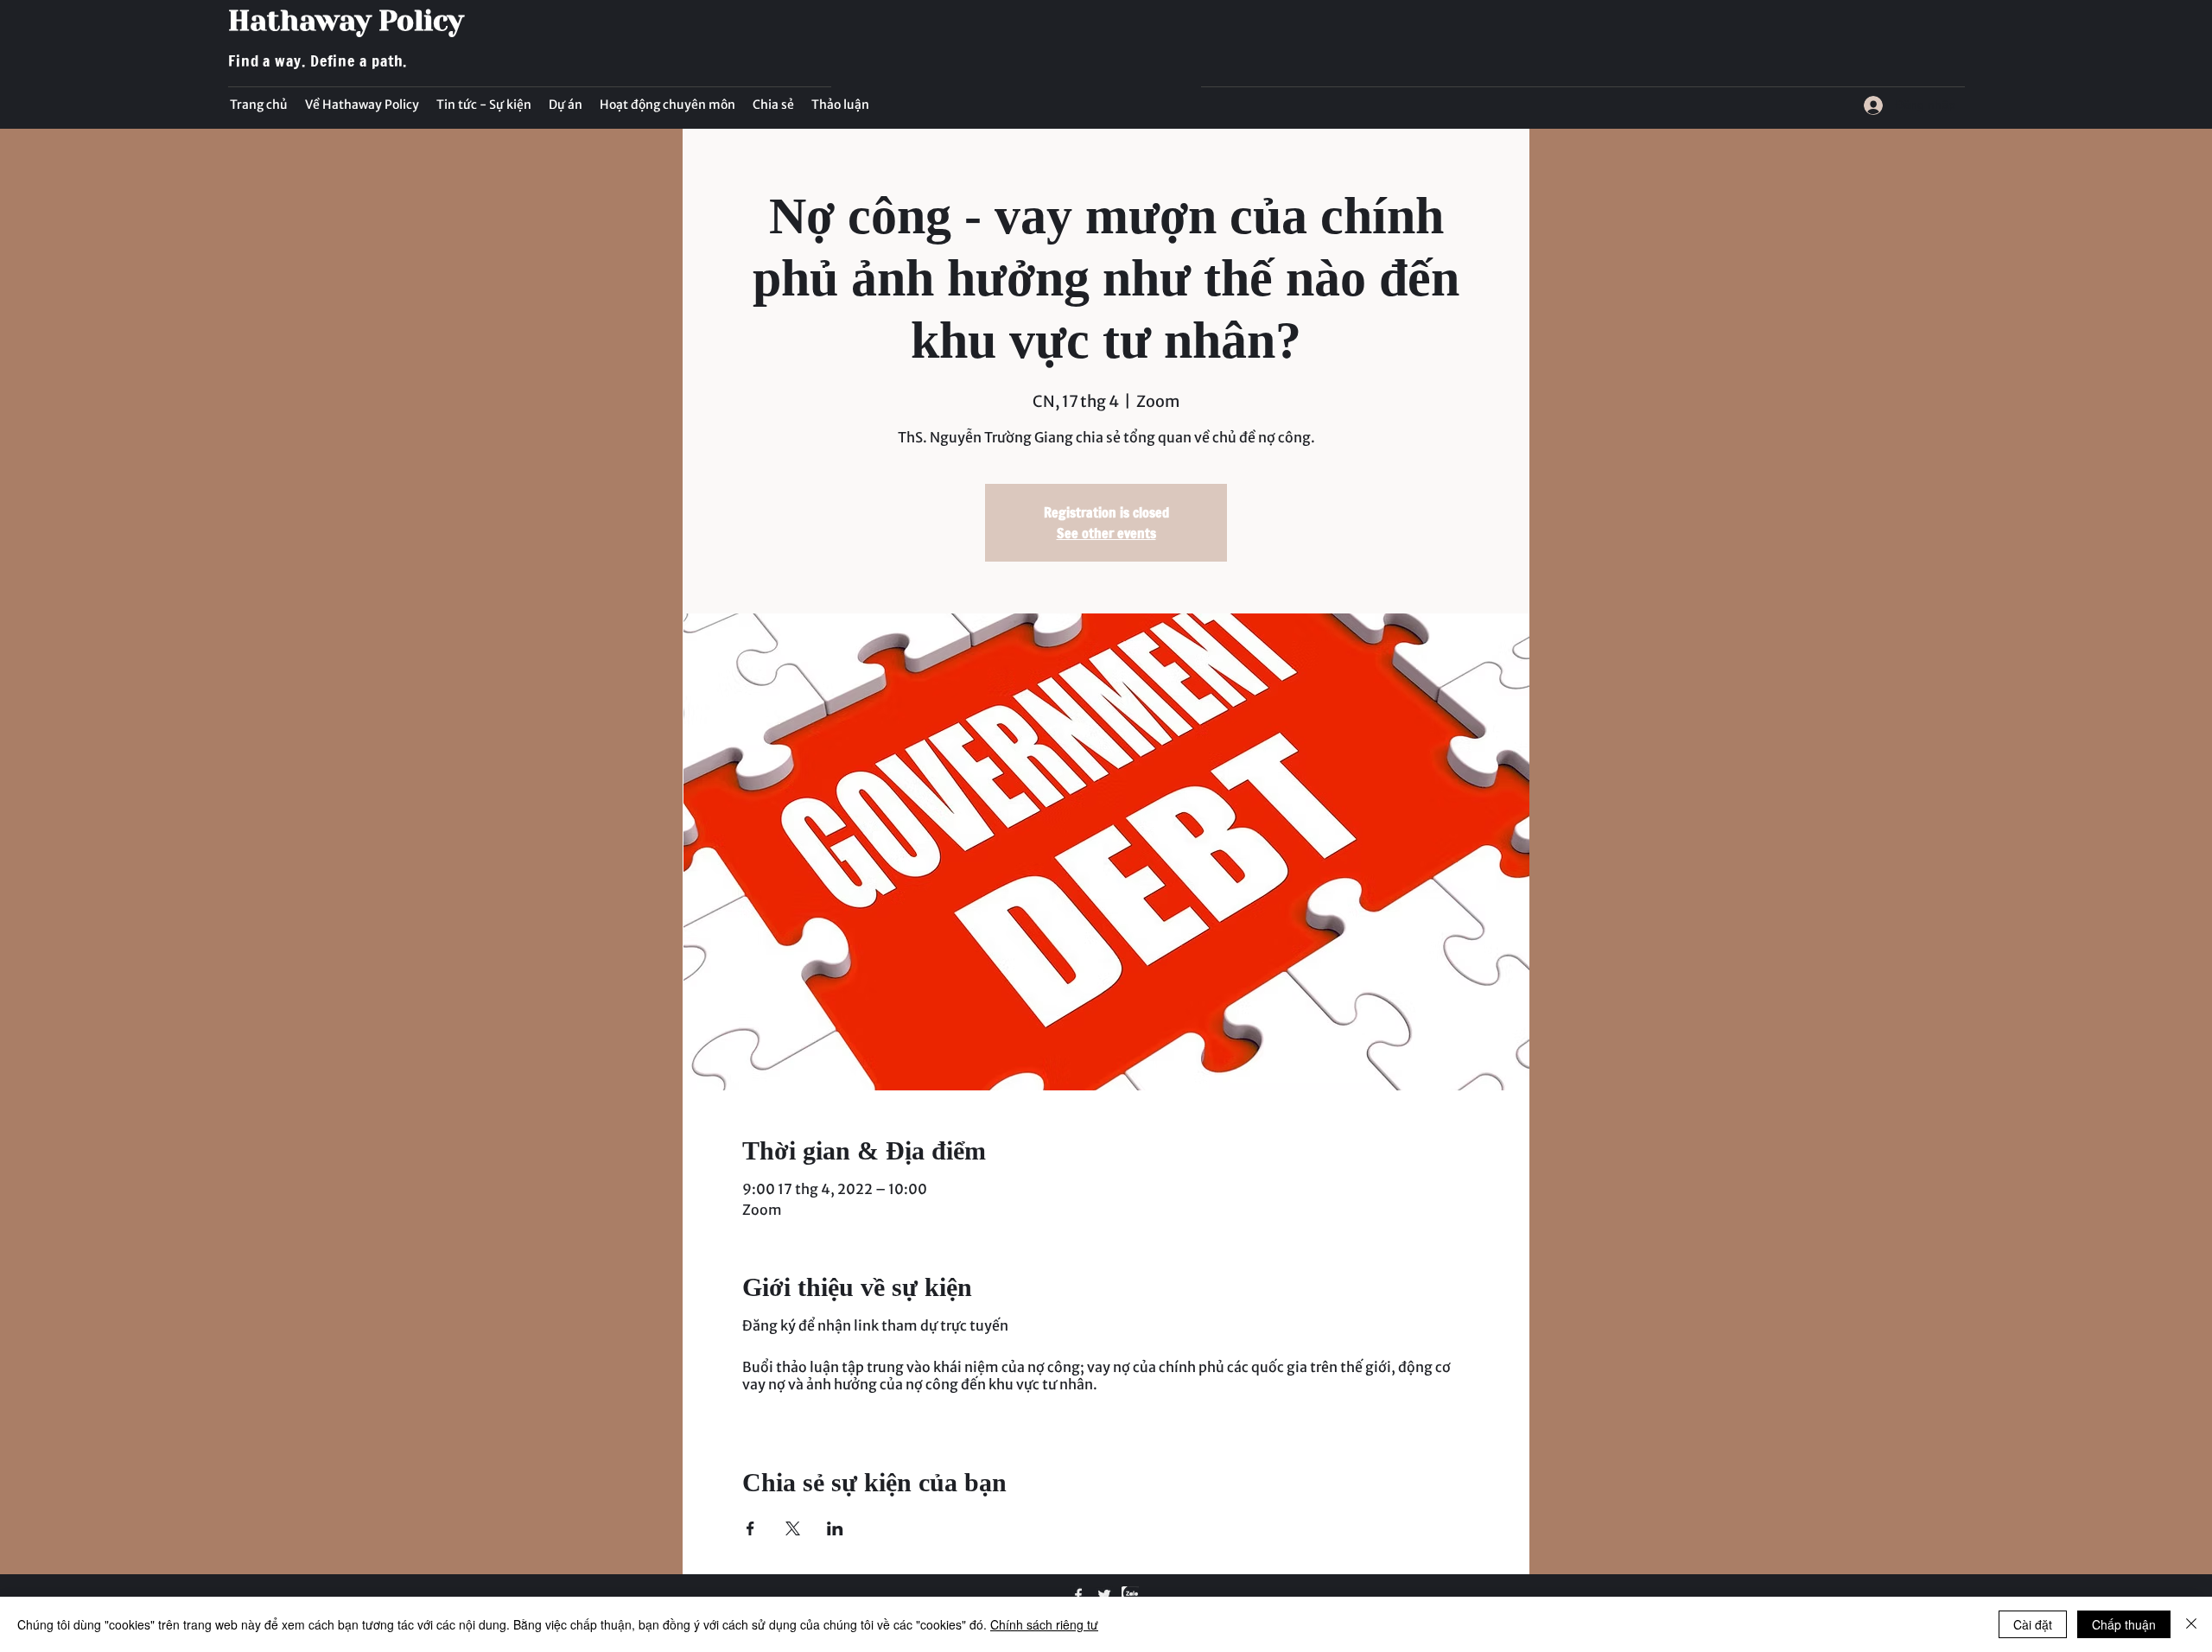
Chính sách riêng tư (1044, 1624)
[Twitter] (1104, 1595)
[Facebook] (1078, 1595)
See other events (1106, 533)
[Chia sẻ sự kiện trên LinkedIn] (835, 1528)
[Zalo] (1130, 1595)
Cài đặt (2033, 1624)
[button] (484, 105)
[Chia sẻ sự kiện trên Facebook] (750, 1528)
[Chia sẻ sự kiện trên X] (793, 1528)
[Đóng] (2191, 1624)
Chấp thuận (2124, 1624)
